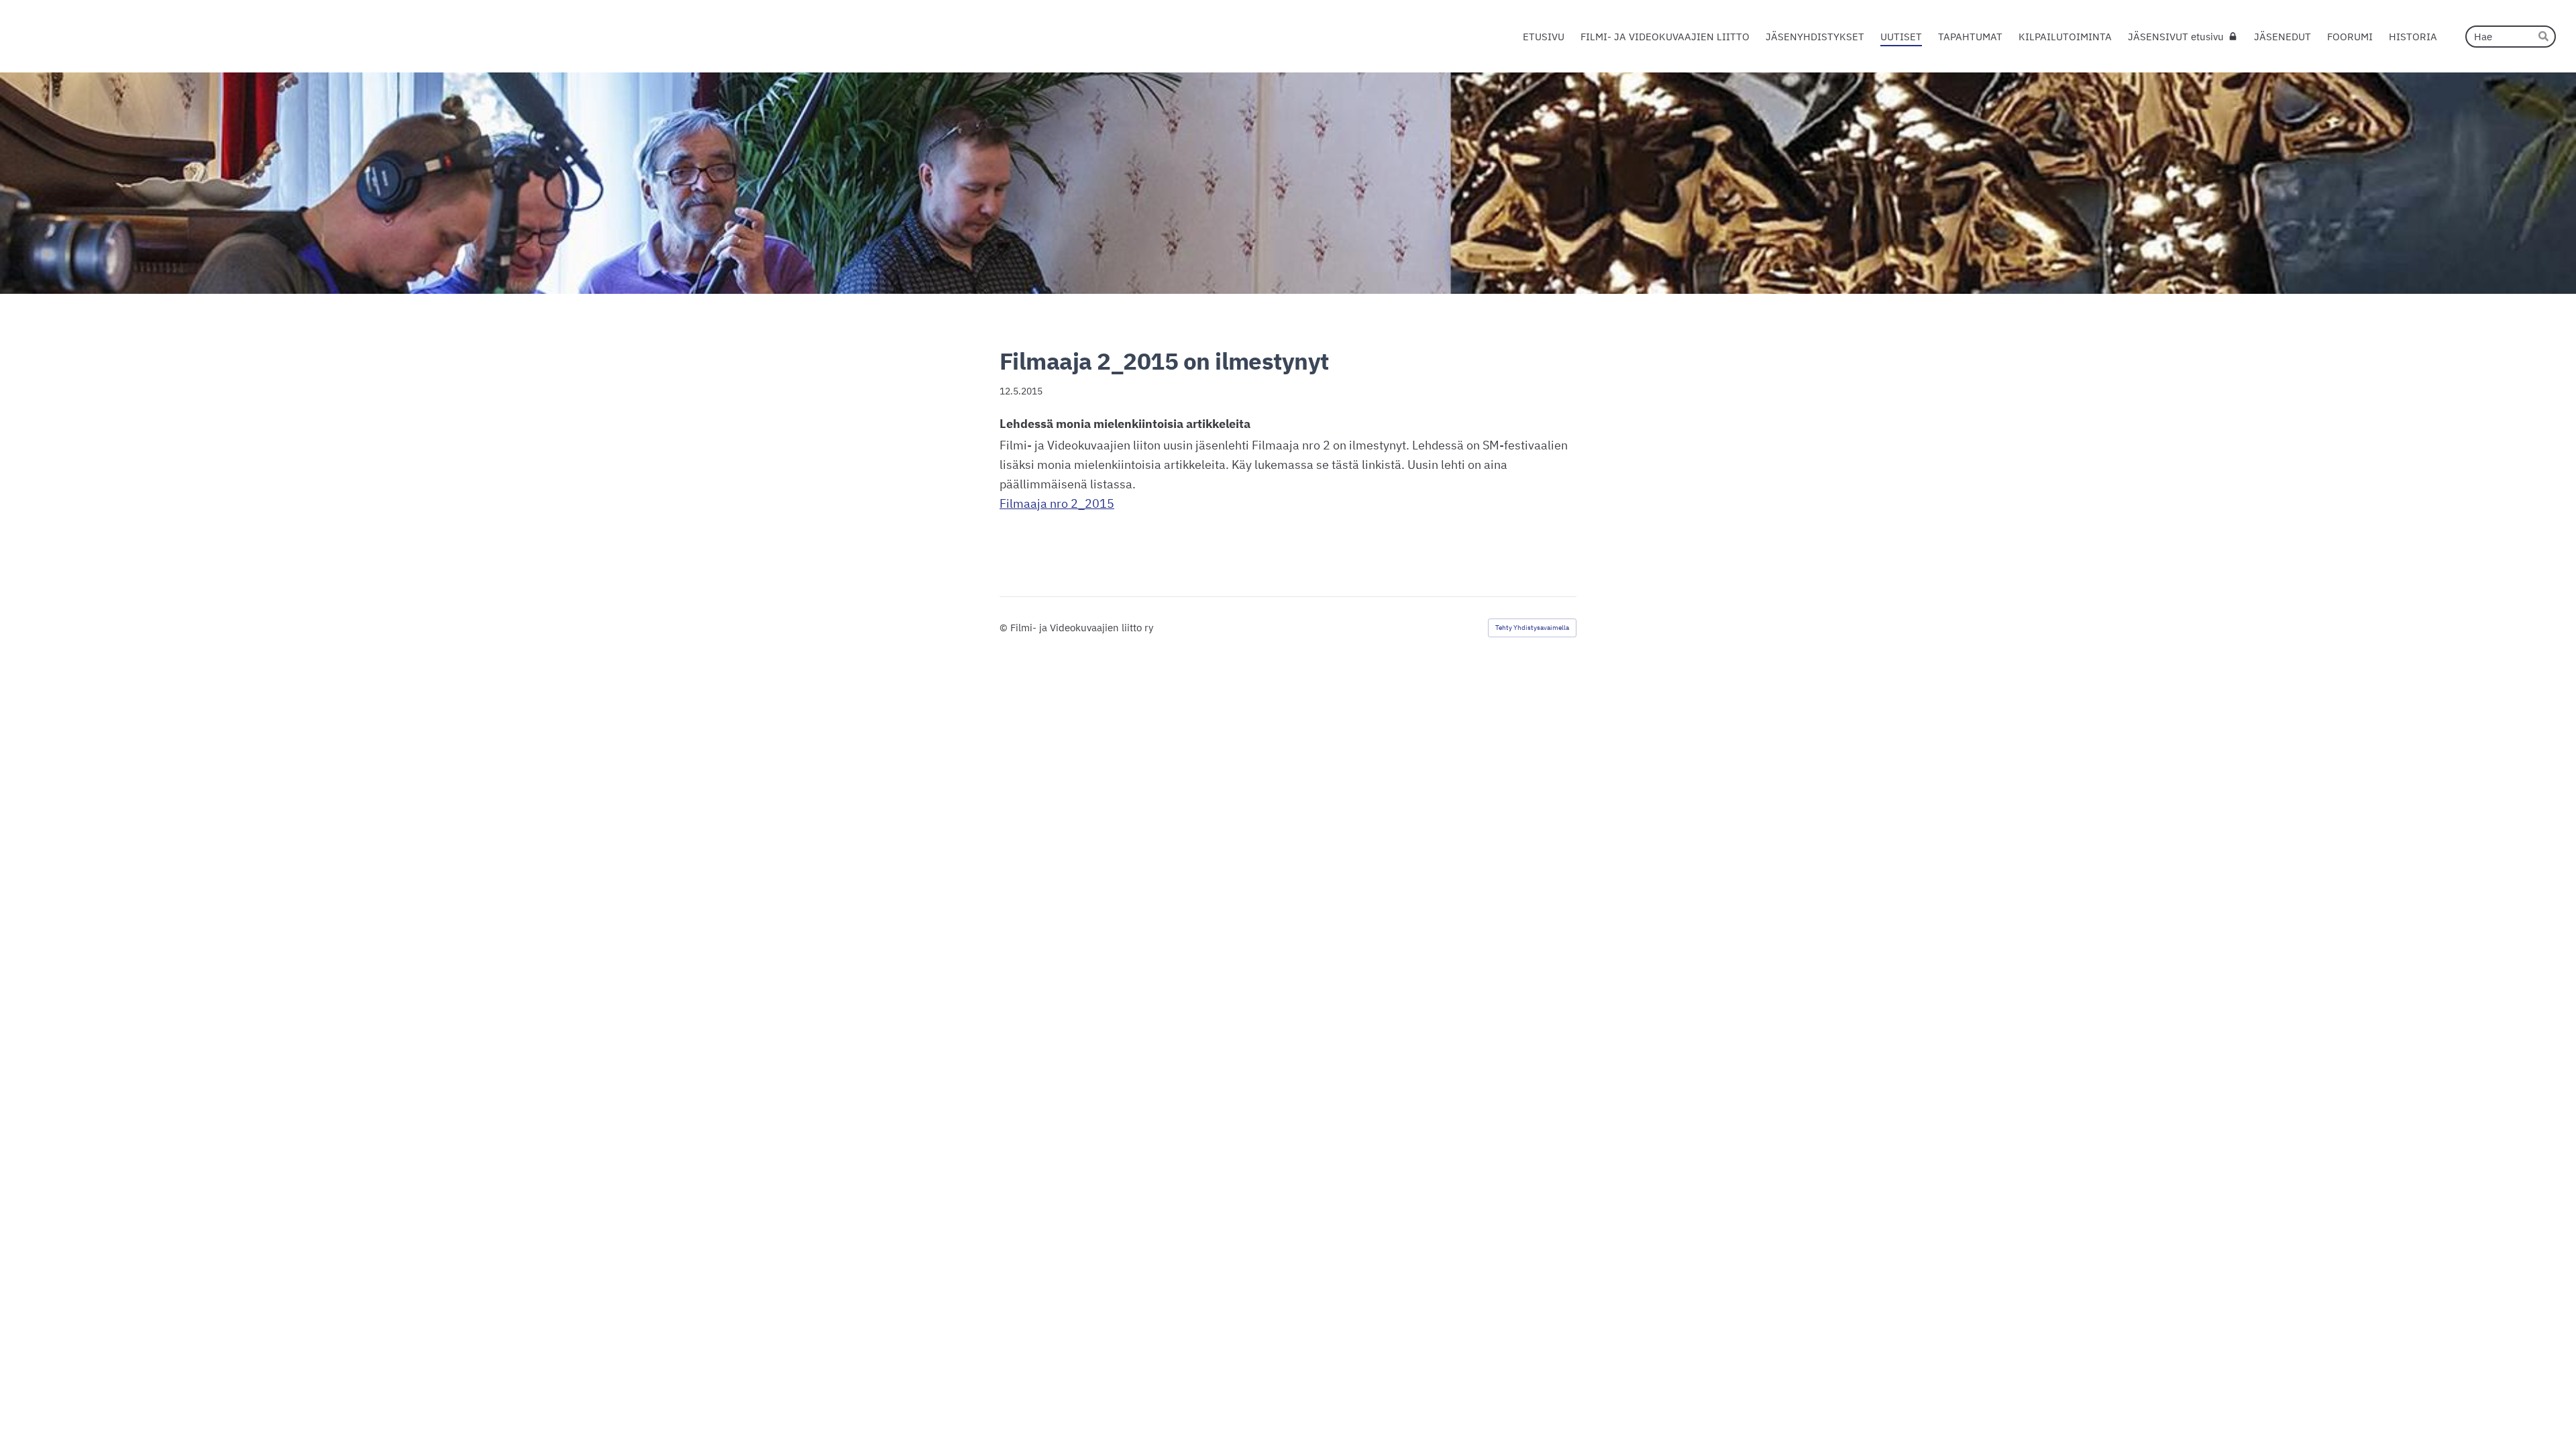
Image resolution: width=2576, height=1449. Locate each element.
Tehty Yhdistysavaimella (1532, 628)
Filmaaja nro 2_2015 (1057, 503)
